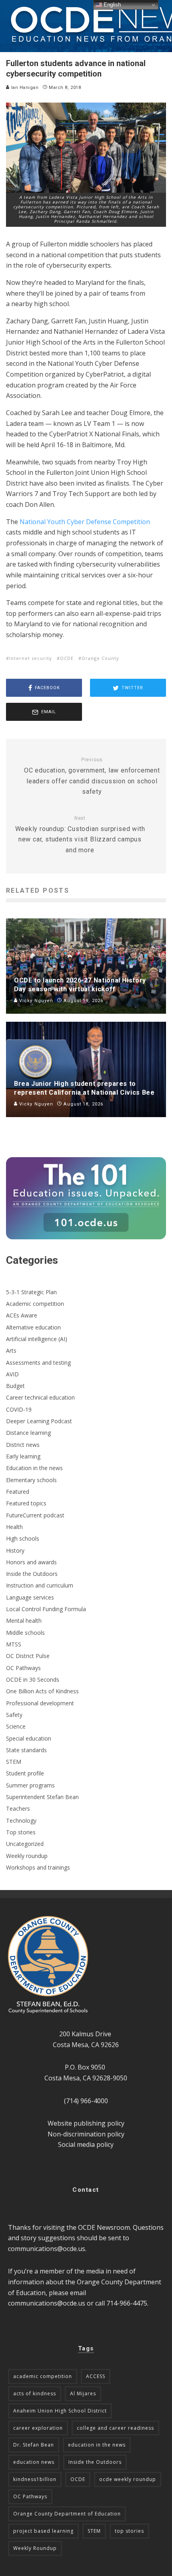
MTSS (14, 1644)
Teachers (18, 1808)
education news (34, 2462)
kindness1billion (35, 2479)
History (15, 1550)
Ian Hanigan (24, 88)
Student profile (25, 1773)
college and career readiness (115, 2428)
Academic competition (35, 1304)
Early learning (23, 1456)
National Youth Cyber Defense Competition (85, 522)
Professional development (40, 1703)
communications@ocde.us (47, 2249)
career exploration (38, 2428)
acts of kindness (35, 2393)
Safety (14, 1715)
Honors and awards (31, 1562)
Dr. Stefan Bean (34, 2445)
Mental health (24, 1621)
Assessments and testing (38, 1363)
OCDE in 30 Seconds (33, 1679)
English (111, 5)
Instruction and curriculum (40, 1585)
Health (14, 1527)
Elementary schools (31, 1480)
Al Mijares (83, 2393)
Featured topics (26, 1503)
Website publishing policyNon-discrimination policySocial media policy (86, 2134)
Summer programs (30, 1785)
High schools (23, 1538)
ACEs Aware (22, 1315)
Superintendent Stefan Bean (42, 1797)
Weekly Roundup (35, 2548)
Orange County (100, 658)
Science (16, 1726)
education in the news (97, 2445)
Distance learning (28, 1433)
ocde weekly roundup (128, 2479)
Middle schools (25, 1633)
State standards (26, 1750)
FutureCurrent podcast (35, 1515)
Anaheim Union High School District (60, 2411)
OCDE (67, 658)
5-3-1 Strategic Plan (31, 1292)
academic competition (43, 2376)
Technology (21, 1821)
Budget (15, 1386)
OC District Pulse (28, 1656)
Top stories (21, 1832)
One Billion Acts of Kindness (42, 1691)
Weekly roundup (27, 1856)
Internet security (31, 658)
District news (23, 1445)
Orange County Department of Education (67, 2514)
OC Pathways (23, 1668)
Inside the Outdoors (32, 1574)
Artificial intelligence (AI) (37, 1339)
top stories (129, 2531)
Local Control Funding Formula (46, 1609)
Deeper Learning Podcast (39, 1421)
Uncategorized (25, 1844)
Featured (18, 1492)
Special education (29, 1738)
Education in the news (34, 1468)
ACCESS (96, 2376)
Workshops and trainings (38, 1867)
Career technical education (40, 1397)
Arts (11, 1351)
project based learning (43, 2531)
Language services (30, 1597)
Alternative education (33, 1327)
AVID (12, 1374)
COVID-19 (19, 1409)
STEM (14, 1762)
